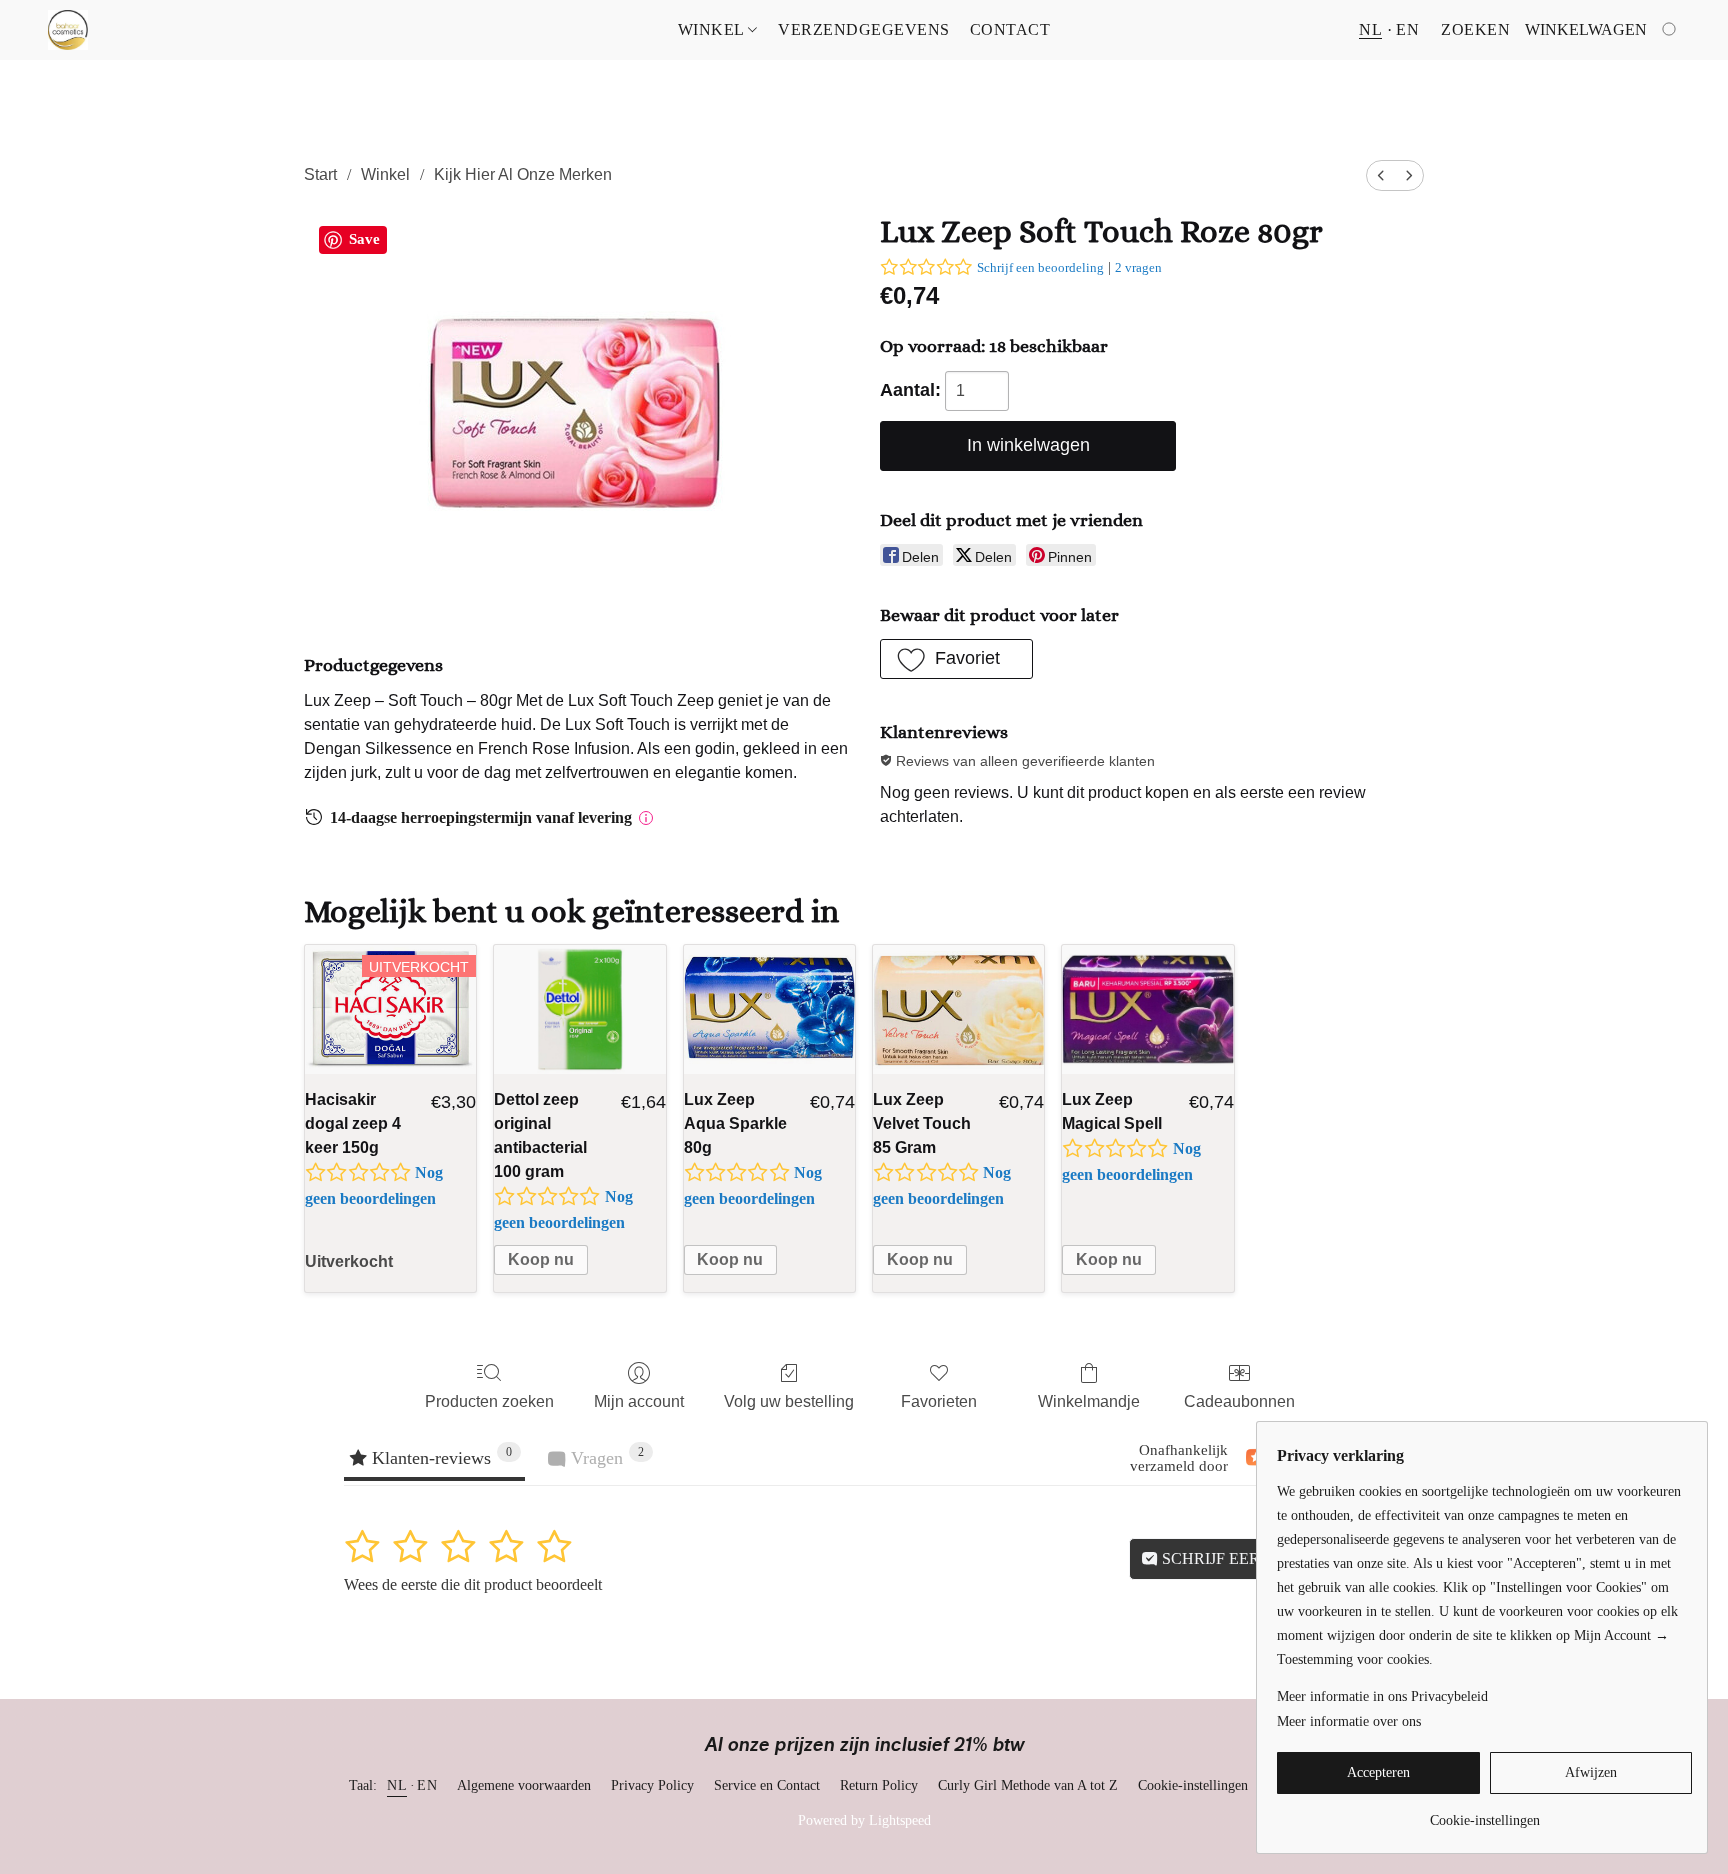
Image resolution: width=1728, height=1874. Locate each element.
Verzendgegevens (864, 29)
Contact (1010, 29)
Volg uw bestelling (789, 1401)
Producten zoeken (489, 1401)
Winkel (713, 29)
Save (364, 239)
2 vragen (1138, 267)
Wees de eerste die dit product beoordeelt (473, 1584)
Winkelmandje (1089, 1401)
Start (320, 174)
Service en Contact (767, 1785)
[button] (68, 30)
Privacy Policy (652, 1785)
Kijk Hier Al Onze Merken (523, 174)
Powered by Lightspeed (864, 1820)
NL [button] (1370, 29)
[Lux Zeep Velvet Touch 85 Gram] (958, 1009)
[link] (1484, 1813)
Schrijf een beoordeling (1040, 267)
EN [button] (1407, 29)
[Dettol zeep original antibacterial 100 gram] (579, 1009)
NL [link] (397, 1785)
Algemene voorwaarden (524, 1785)
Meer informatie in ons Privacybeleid (1382, 1696)
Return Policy (879, 1785)
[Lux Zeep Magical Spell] (1147, 1009)
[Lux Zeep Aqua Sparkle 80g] (769, 1009)
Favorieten (939, 1401)
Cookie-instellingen (1193, 1785)
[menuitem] (1381, 175)
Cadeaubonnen (1239, 1401)
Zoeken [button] (1475, 29)
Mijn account (639, 1401)
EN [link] (427, 1785)
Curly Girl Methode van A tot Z (1028, 1785)
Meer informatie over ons (1349, 1721)
